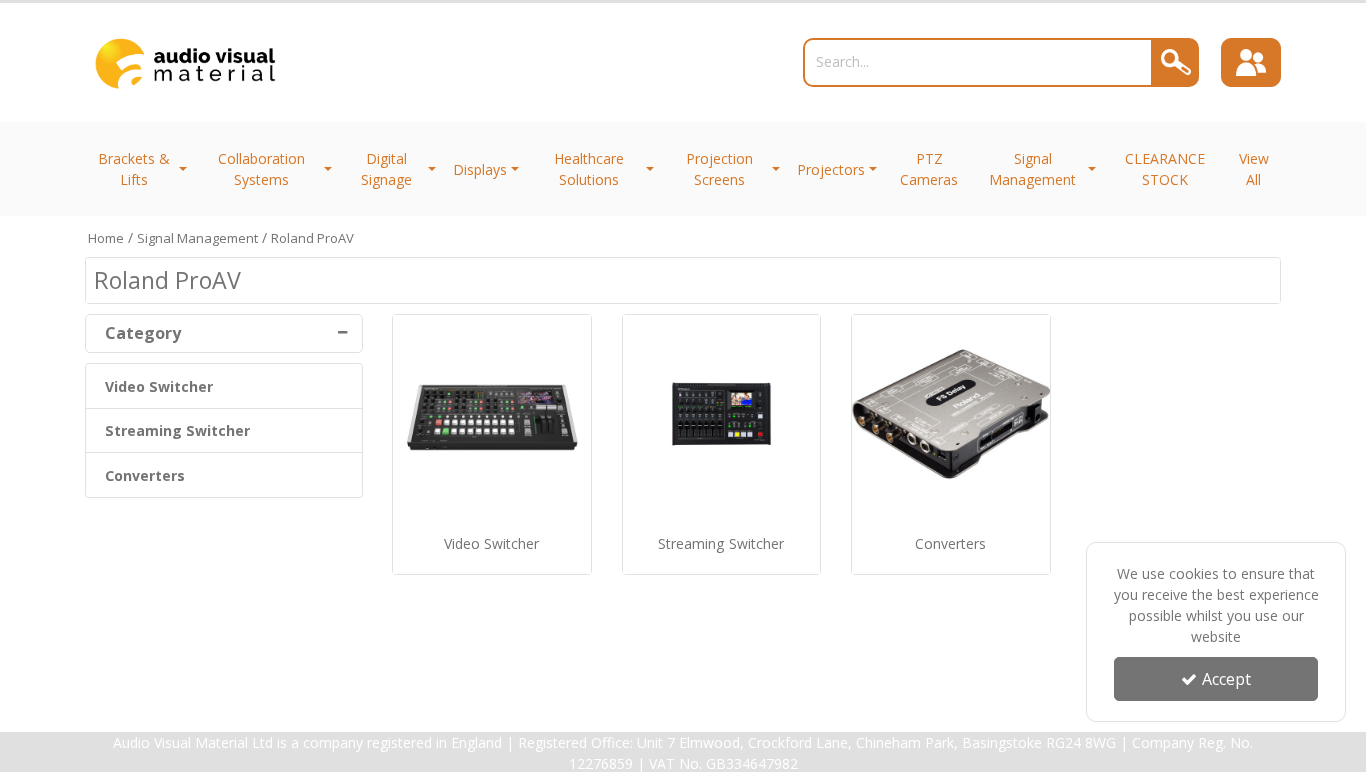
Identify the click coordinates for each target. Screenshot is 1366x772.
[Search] (1176, 62)
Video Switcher (159, 386)
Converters (145, 475)
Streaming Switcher (177, 430)
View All (1254, 169)
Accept (1226, 679)
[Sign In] (1251, 63)
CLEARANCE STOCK (1165, 169)
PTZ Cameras (929, 169)
